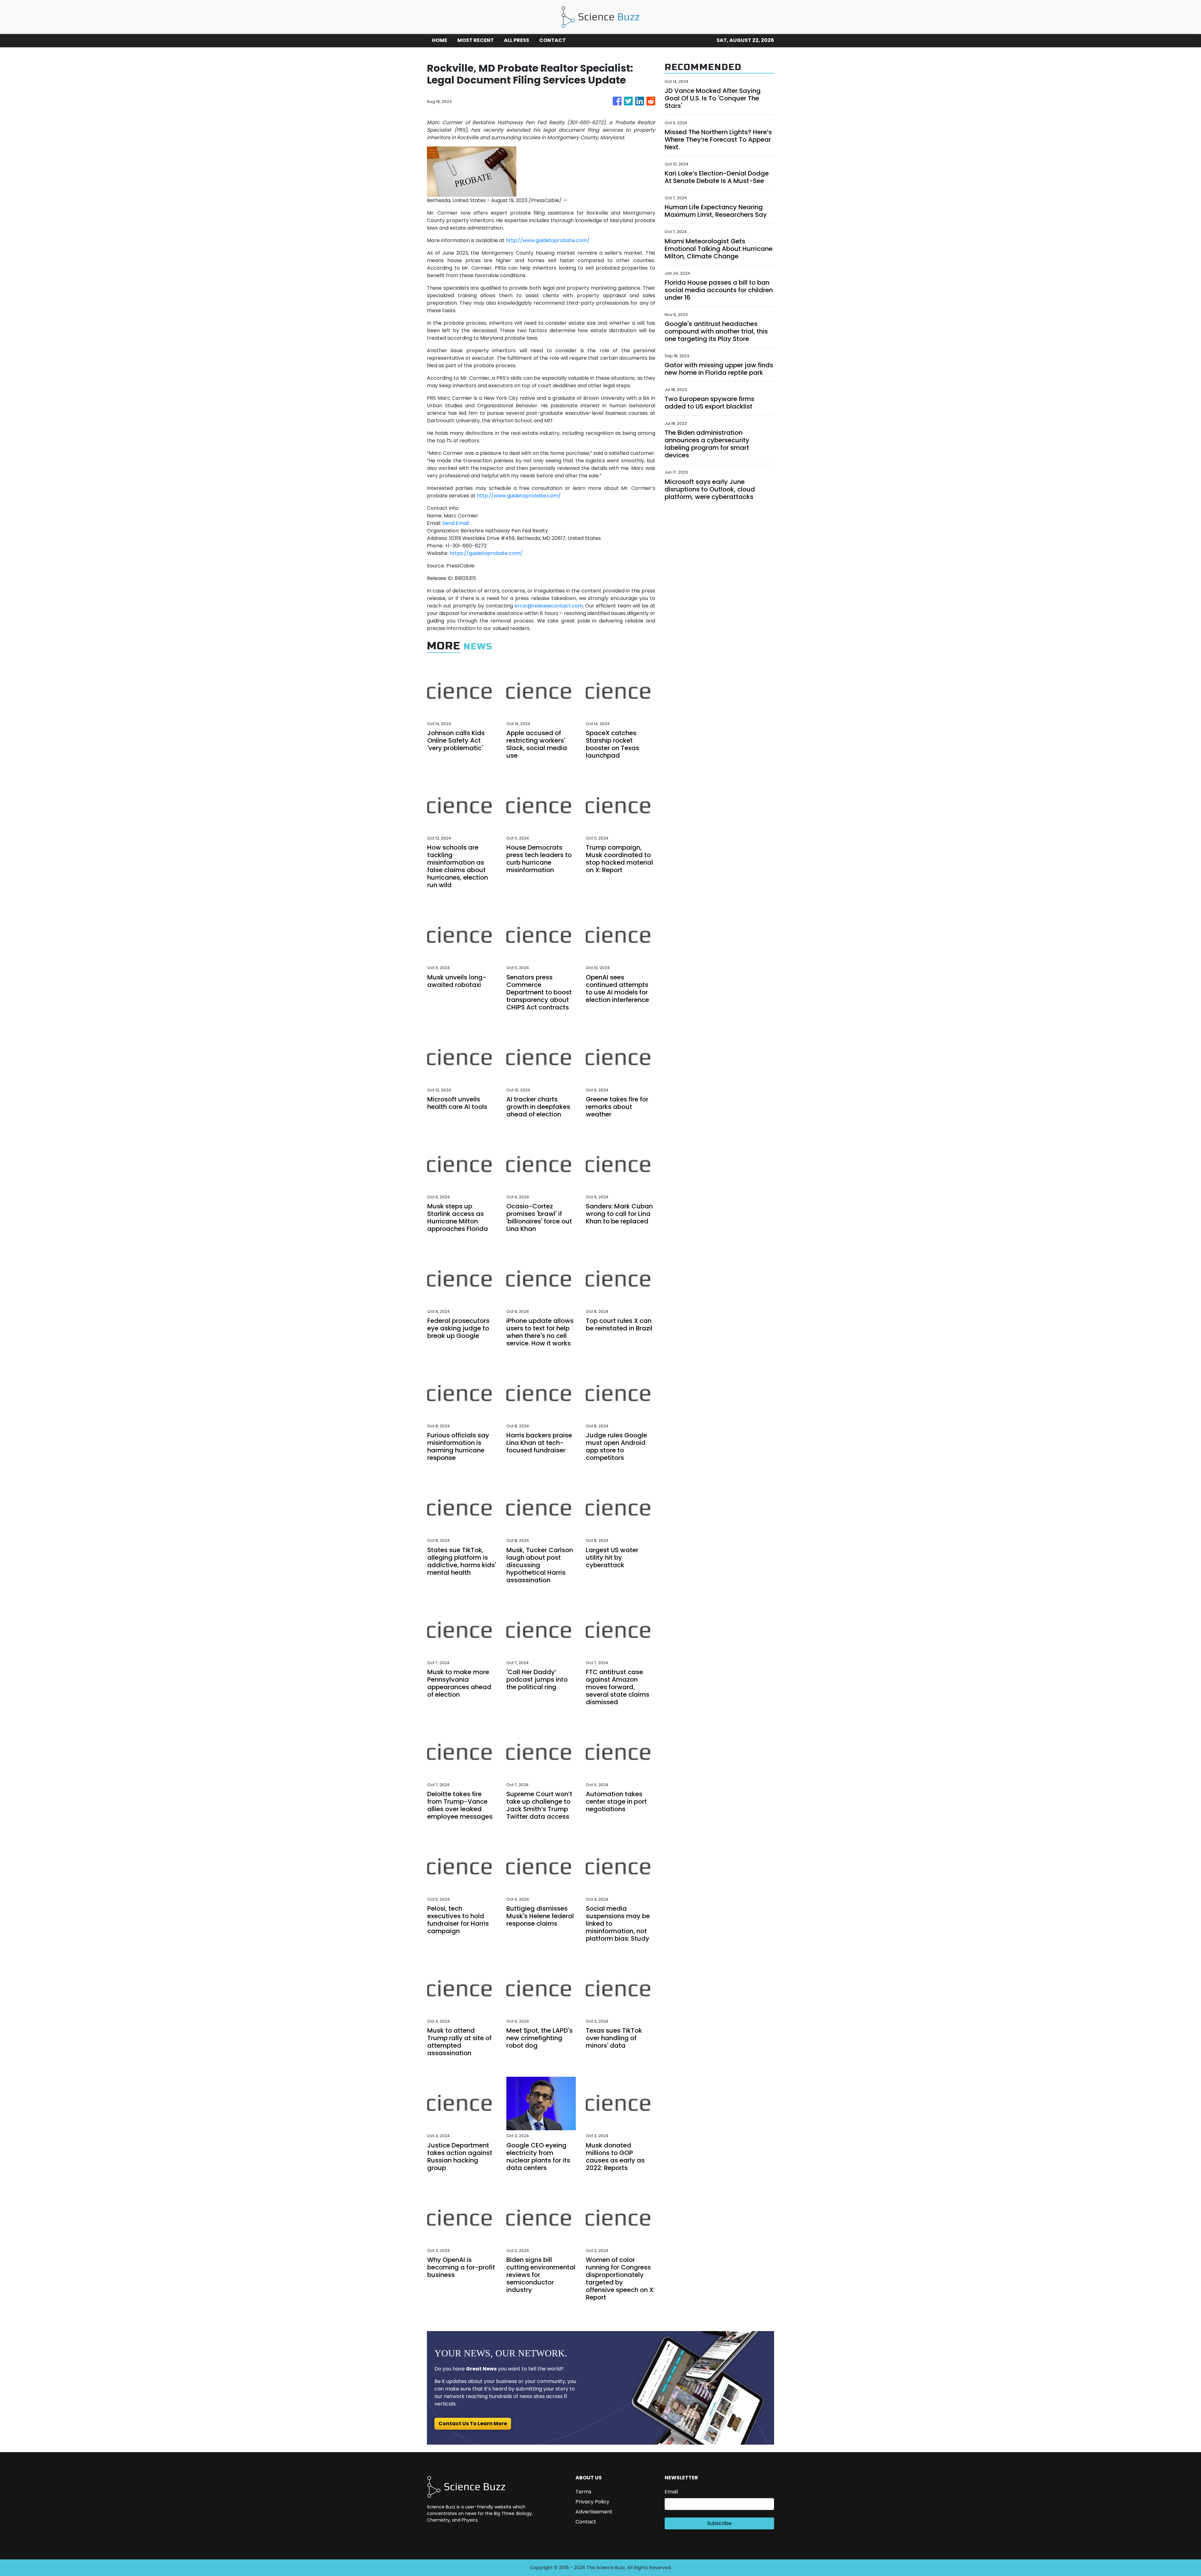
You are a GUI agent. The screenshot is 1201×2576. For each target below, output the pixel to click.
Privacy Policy (592, 2502)
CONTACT (552, 40)
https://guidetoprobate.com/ (486, 553)
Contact (586, 2522)
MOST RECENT (476, 40)
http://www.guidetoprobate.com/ (548, 240)
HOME (440, 40)
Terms (583, 2492)
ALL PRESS (517, 40)
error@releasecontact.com (549, 606)
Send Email (456, 523)
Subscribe (719, 2523)
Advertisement (594, 2512)
